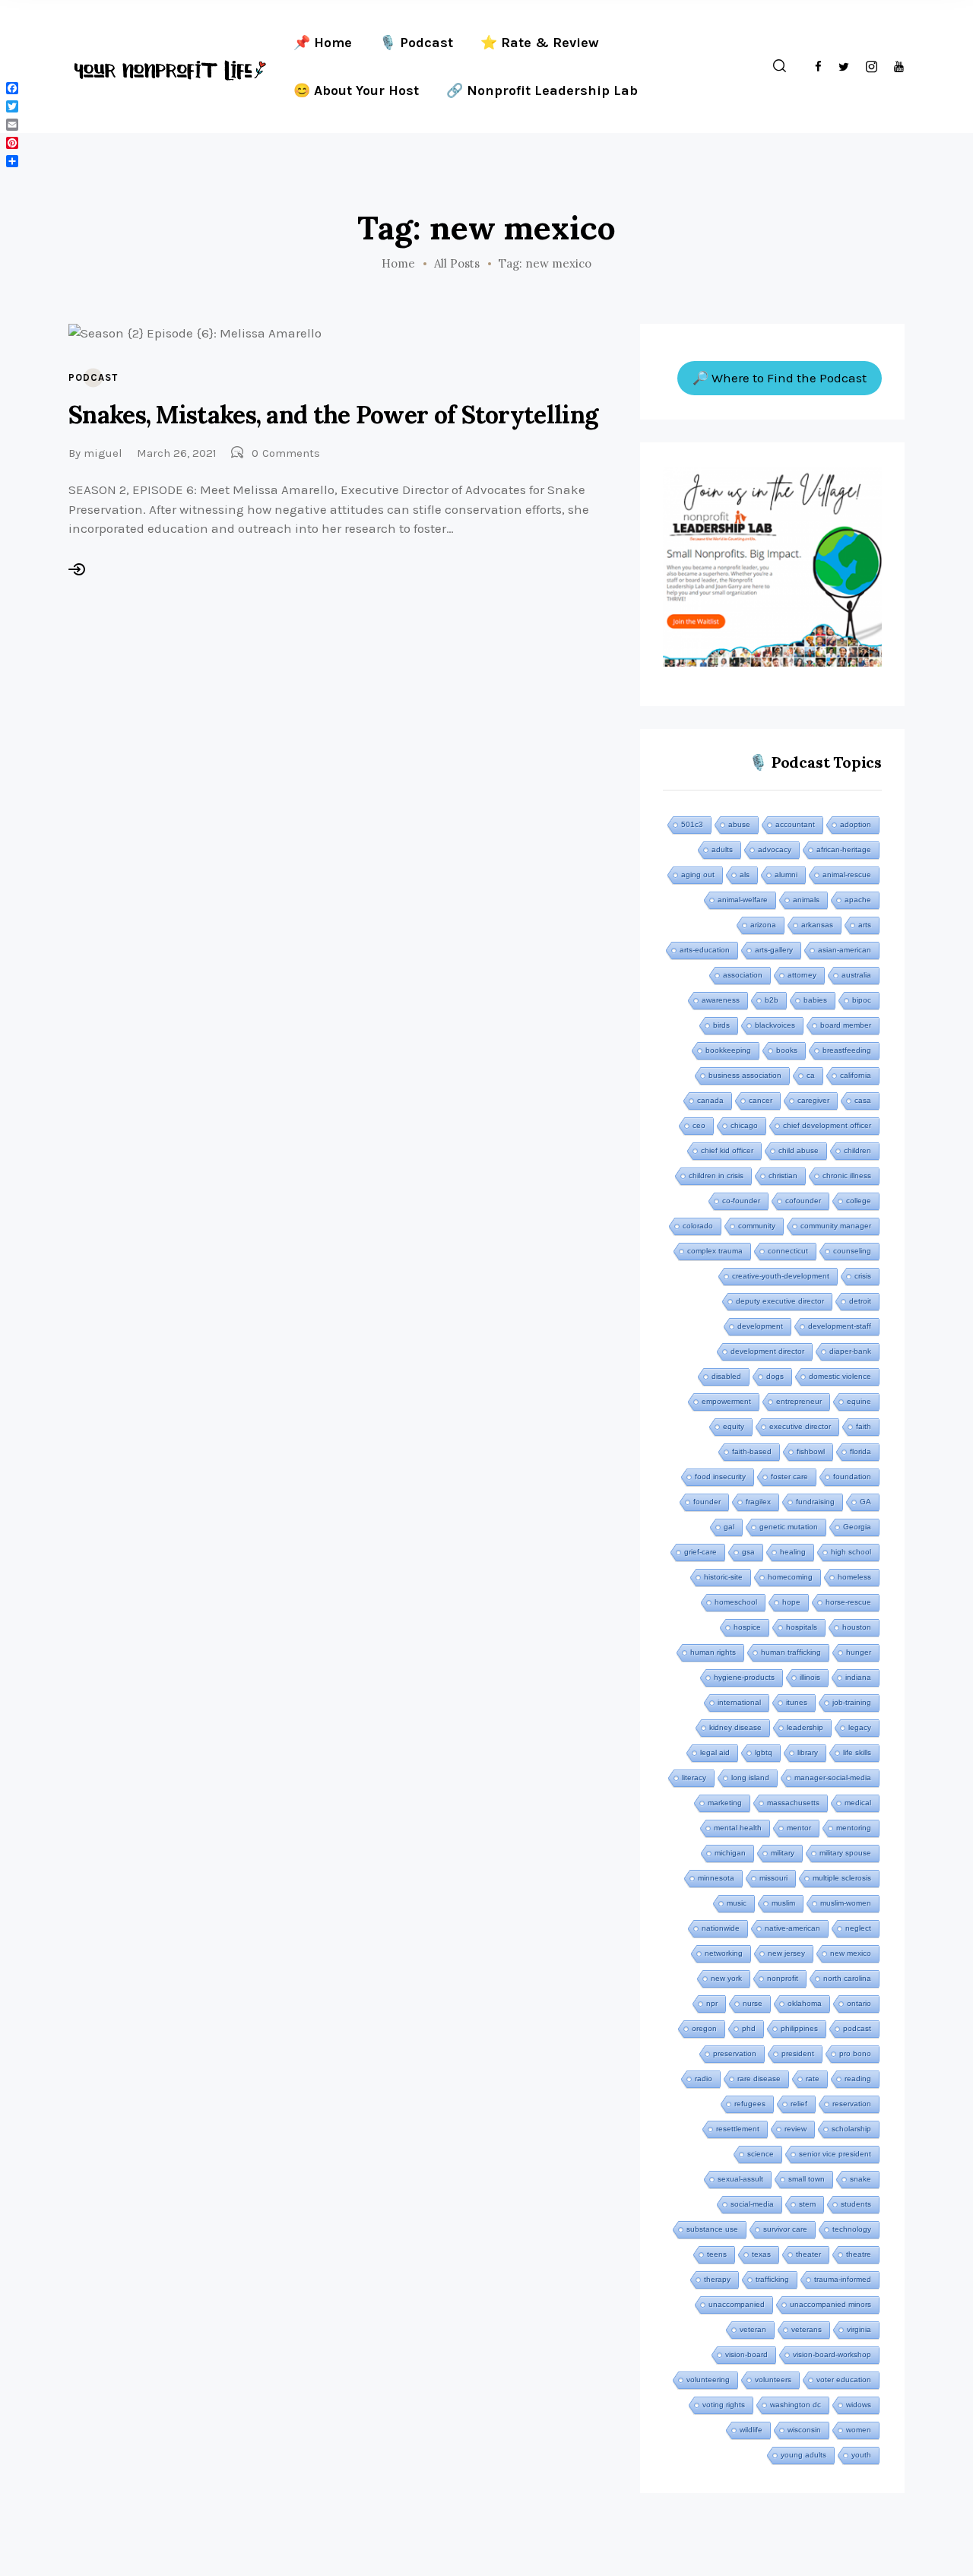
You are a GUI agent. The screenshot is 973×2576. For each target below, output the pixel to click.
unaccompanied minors (830, 2304)
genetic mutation (789, 1527)
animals (806, 900)
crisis (863, 1276)
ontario (859, 2003)
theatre (859, 2254)
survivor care (785, 2229)
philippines (799, 2028)
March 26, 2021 (177, 453)
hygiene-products (744, 1677)
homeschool (736, 1602)
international (739, 1702)
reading (858, 2079)
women (859, 2430)
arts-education (705, 950)
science (761, 2154)
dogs (775, 1376)
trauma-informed (843, 2279)
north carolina (847, 1978)
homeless (854, 1577)
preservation (735, 2053)
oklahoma (805, 2003)
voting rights (724, 2405)
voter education (844, 2380)
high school (851, 1552)
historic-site (723, 1577)
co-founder (741, 1201)
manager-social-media (833, 1778)
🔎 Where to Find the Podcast (780, 378)
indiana (858, 1677)
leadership (805, 1727)
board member (846, 1025)
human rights (713, 1652)
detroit (860, 1301)
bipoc (862, 1000)
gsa (748, 1552)
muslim (783, 1903)
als (745, 875)
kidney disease (735, 1727)
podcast (857, 2028)
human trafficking (791, 1652)
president (798, 2053)
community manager (836, 1226)
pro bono (855, 2053)
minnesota (716, 1878)
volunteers (773, 2380)
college (859, 1201)
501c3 (692, 824)
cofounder (803, 1201)
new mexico (851, 1953)
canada (710, 1100)
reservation (852, 2104)
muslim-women (846, 1903)
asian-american (845, 950)
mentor (799, 1828)
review (796, 2129)
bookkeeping (728, 1050)
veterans (807, 2329)
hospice (747, 1627)
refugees (750, 2104)
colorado (698, 1226)
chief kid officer (727, 1150)
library (808, 1752)
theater (808, 2254)
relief (799, 2104)
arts (865, 925)
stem (807, 2204)
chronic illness (847, 1176)
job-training (852, 1702)
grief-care (700, 1552)
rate (813, 2079)
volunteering (708, 2380)
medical (858, 1803)
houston (857, 1627)
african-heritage (844, 849)
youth (861, 2455)
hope (791, 1602)
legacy (860, 1727)
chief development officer (827, 1125)
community (757, 1226)
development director (767, 1351)
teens (717, 2254)
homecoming (790, 1577)
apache (858, 900)
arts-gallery (774, 950)
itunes (797, 1702)
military (783, 1853)
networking (724, 1953)
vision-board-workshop (832, 2354)
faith (864, 1426)
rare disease (759, 2079)
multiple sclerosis (842, 1878)
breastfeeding (847, 1050)
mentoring (854, 1828)
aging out (698, 875)
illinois (810, 1677)
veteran (753, 2329)
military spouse (845, 1853)
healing (793, 1552)
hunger (859, 1652)
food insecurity (720, 1477)
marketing (725, 1803)
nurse (753, 2003)
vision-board (746, 2354)
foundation (852, 1477)
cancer (761, 1100)
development (760, 1326)
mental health (738, 1828)
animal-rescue (847, 875)
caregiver (813, 1100)
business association (745, 1075)
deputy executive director (780, 1301)
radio (704, 2079)
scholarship (851, 2129)
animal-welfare (743, 900)
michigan (730, 1853)
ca (811, 1075)
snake (860, 2179)
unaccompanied (737, 2304)
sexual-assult (740, 2179)
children (857, 1150)
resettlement (738, 2129)
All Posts (457, 263)
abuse (739, 824)
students (856, 2204)
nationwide (721, 1928)
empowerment (726, 1401)
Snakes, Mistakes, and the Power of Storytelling (333, 415)
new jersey (786, 1953)
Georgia (857, 1527)
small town (807, 2179)
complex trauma (715, 1251)
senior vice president (835, 2154)
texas (761, 2254)
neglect (858, 1928)
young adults (803, 2455)
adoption (856, 824)
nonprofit (783, 1978)
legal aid (715, 1752)
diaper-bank (850, 1351)
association (743, 975)
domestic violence (840, 1376)
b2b (772, 1000)
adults (722, 849)
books (787, 1050)
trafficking (772, 2279)
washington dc (796, 2405)
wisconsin (804, 2430)
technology (852, 2229)
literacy (694, 1778)
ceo (699, 1125)
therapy (717, 2279)
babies (815, 1000)
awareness (721, 1000)
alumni (786, 875)
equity (734, 1426)
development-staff (840, 1326)
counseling (852, 1251)
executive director (800, 1426)
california (856, 1075)
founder (707, 1502)
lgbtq (764, 1752)
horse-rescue (848, 1602)
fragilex (758, 1502)
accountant (795, 824)
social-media (752, 2204)
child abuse (799, 1150)
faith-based (752, 1451)
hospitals (802, 1627)
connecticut (788, 1251)
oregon (704, 2028)
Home (398, 264)
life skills (857, 1752)
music (737, 1903)
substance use (712, 2229)
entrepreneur (799, 1401)
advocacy (775, 849)
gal (729, 1527)
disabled (726, 1376)
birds (721, 1025)
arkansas (817, 925)
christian (783, 1176)
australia (856, 975)
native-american (792, 1928)
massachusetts (793, 1803)
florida (860, 1451)
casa (863, 1100)
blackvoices (775, 1025)
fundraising (815, 1502)
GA (865, 1502)
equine (859, 1401)
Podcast (93, 377)
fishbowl (811, 1451)
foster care (789, 1477)
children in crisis (716, 1176)
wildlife (751, 2430)
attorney (802, 975)
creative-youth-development (781, 1276)
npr (712, 2003)
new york (726, 1978)
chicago (744, 1125)
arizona (763, 925)
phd (749, 2028)
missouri (773, 1878)
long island (750, 1778)
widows (859, 2405)
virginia (859, 2329)
